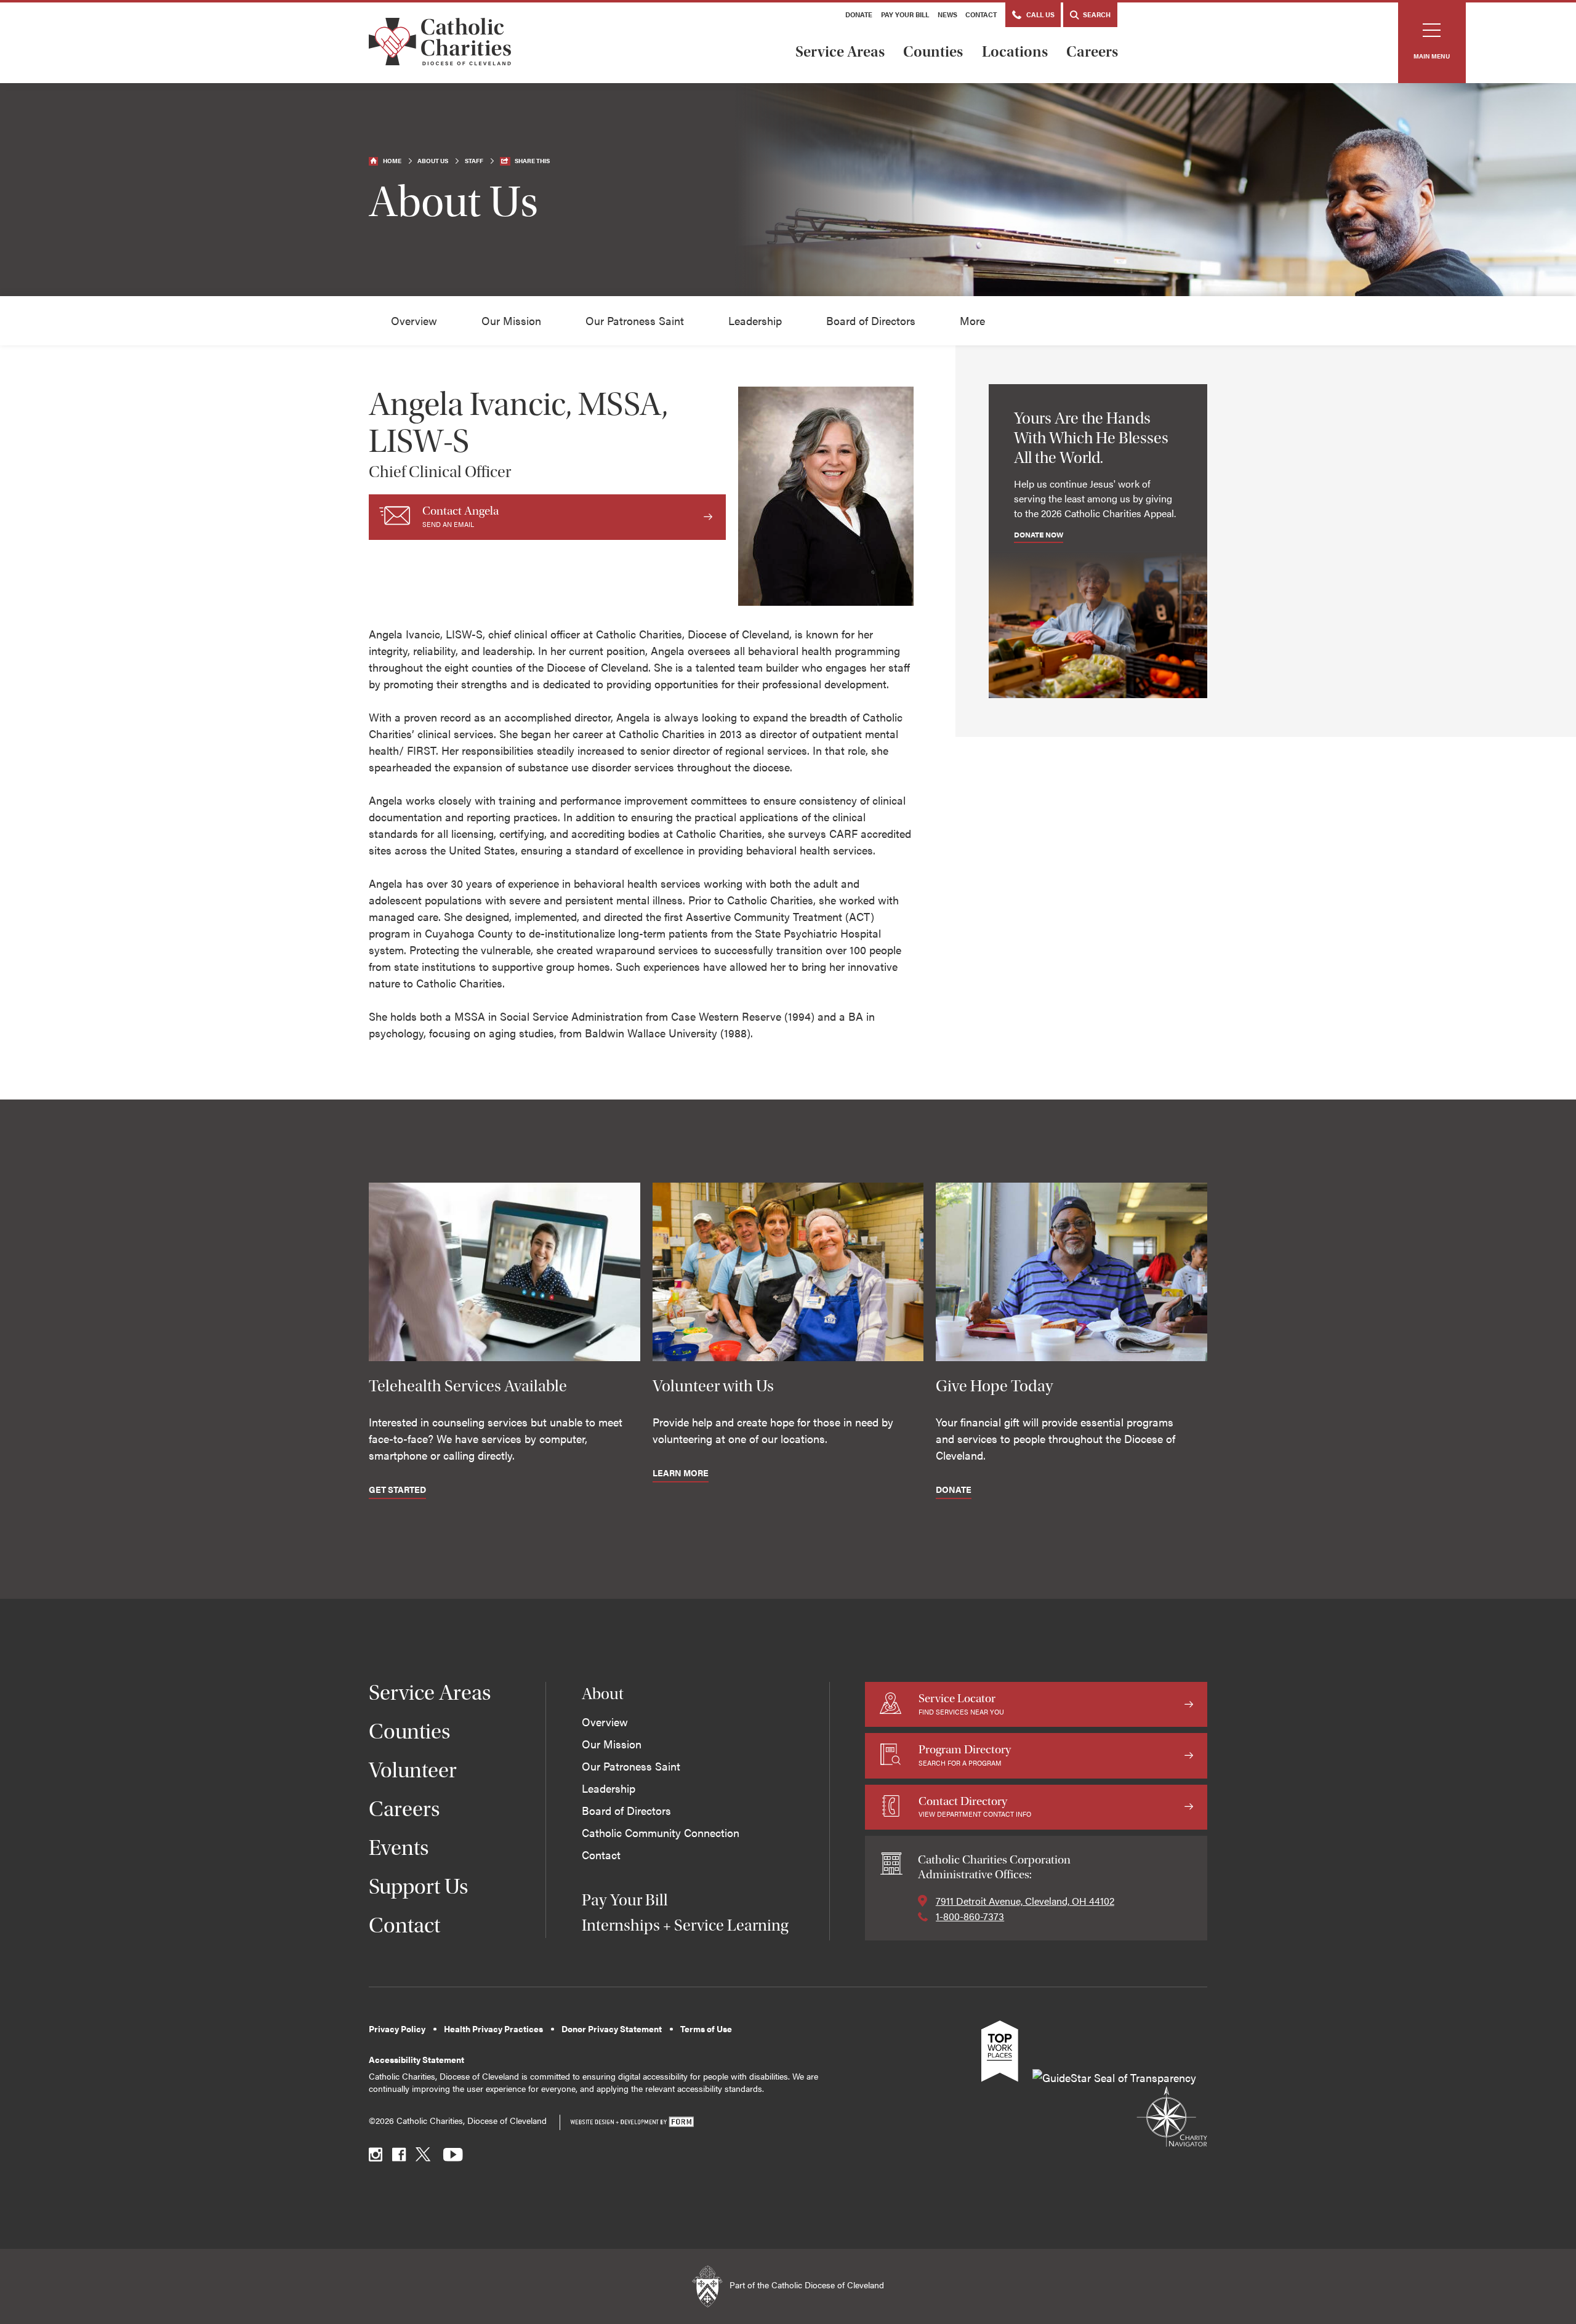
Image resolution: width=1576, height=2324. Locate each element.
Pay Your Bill (905, 14)
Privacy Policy (397, 2029)
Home (392, 161)
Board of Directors (871, 320)
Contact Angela (460, 516)
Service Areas (840, 52)
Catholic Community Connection (661, 1832)
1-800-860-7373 (970, 1916)
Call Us (1039, 14)
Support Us (419, 1887)
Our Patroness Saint (635, 320)
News (947, 14)
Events (399, 1848)
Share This (532, 161)
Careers (1092, 52)
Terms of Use (706, 2029)
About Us (433, 161)
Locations (1015, 52)
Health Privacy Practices (493, 2029)
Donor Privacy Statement (612, 2029)
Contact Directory (975, 1807)
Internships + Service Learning (685, 1925)
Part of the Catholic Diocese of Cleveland (806, 2286)
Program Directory (965, 1755)
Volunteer (413, 1770)
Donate (859, 14)
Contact (981, 14)
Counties (933, 52)
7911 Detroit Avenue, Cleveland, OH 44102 (1025, 1901)
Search (1096, 14)
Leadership (755, 320)
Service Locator (961, 1704)
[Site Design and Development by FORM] (632, 2122)
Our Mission (511, 320)
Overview (414, 320)
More (972, 320)
